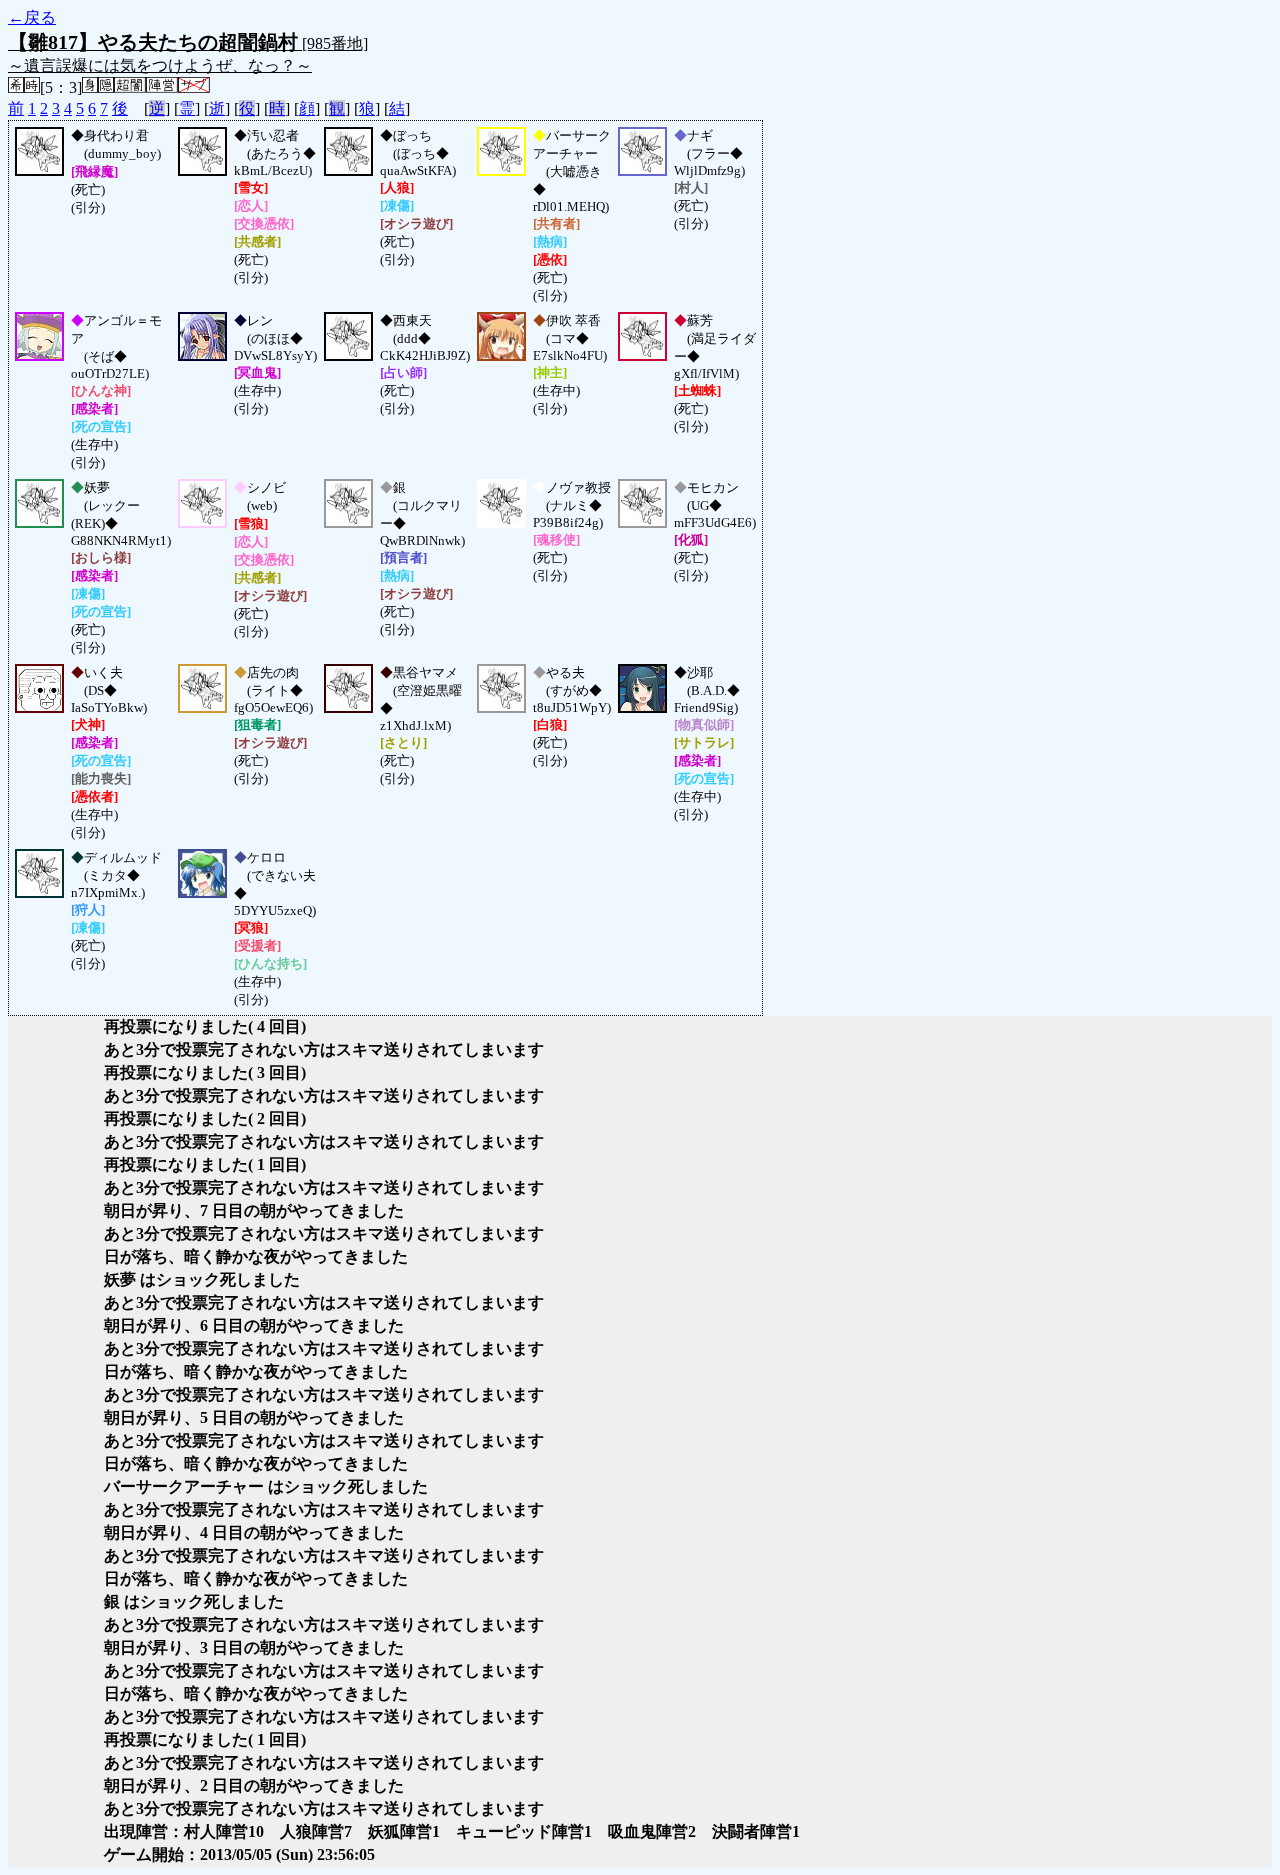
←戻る (32, 17)
